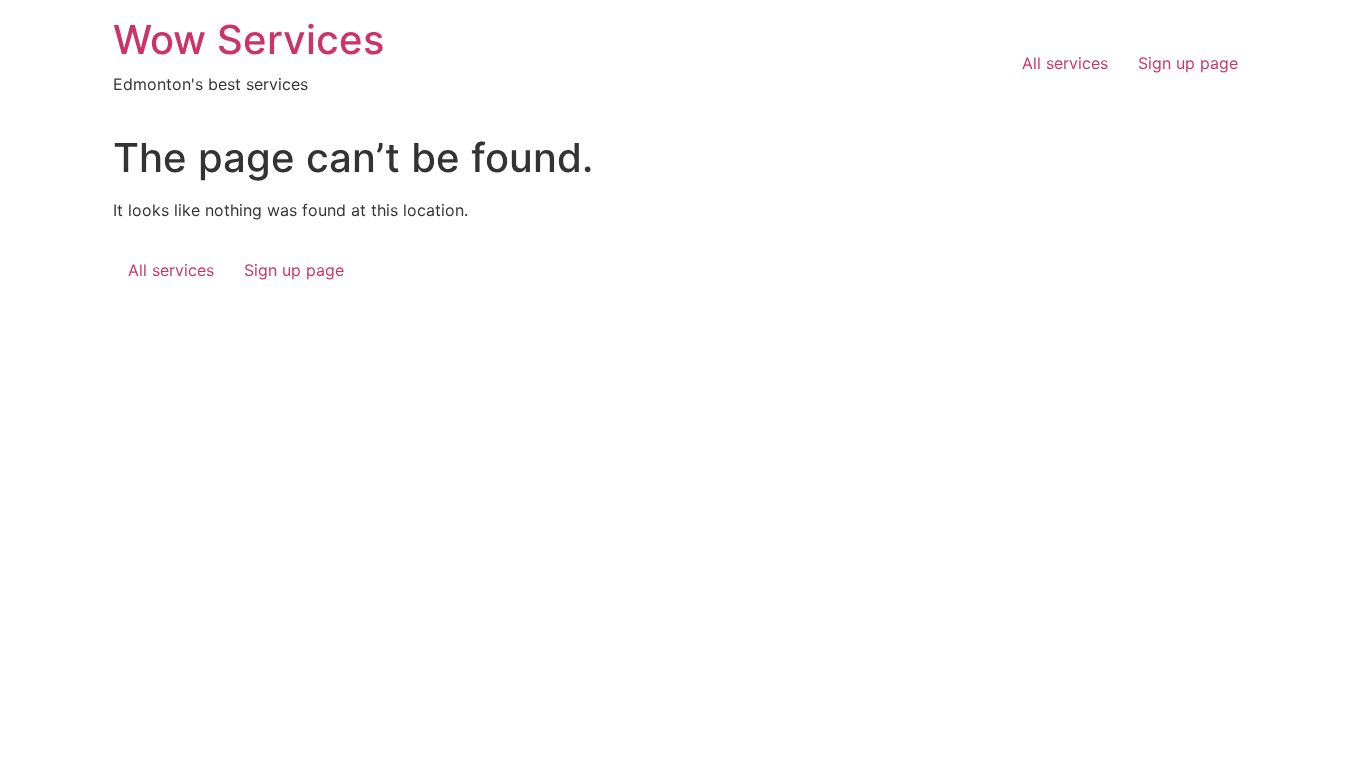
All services (1065, 63)
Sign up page (1188, 63)
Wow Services (248, 39)
